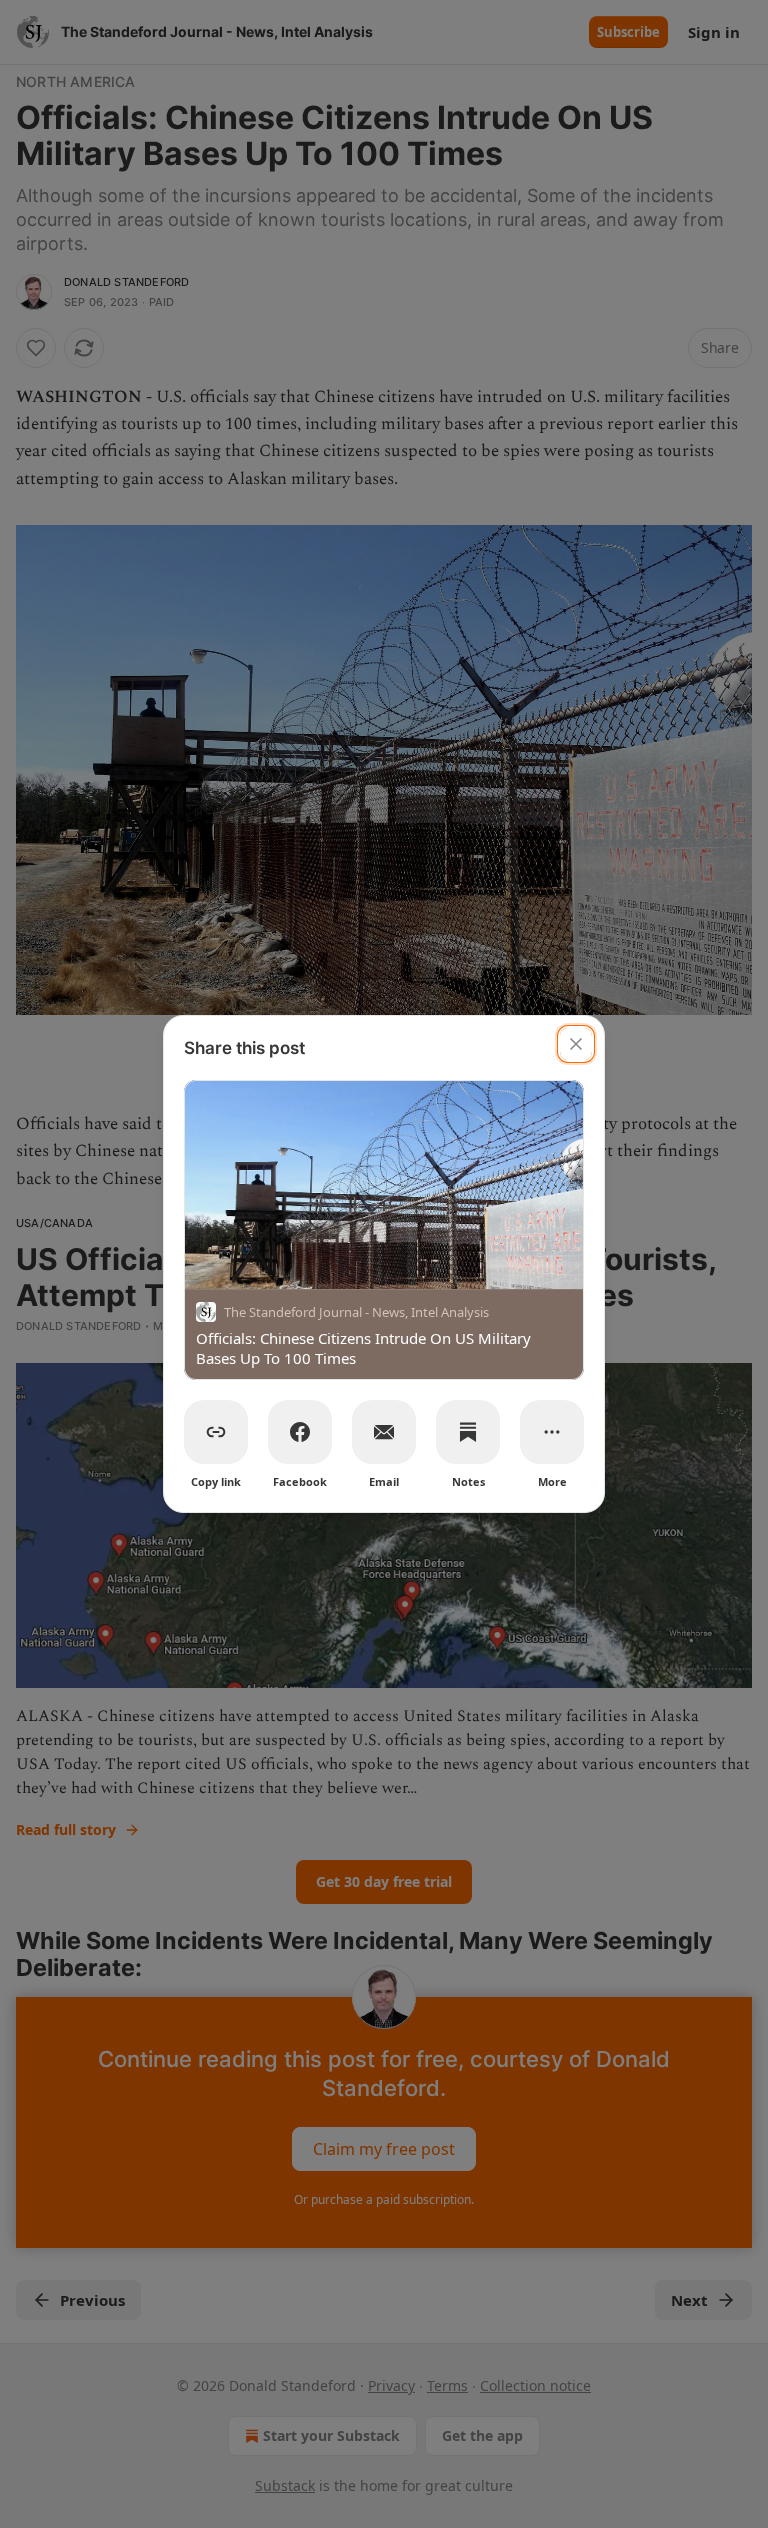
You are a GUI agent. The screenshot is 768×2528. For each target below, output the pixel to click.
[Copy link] (216, 1432)
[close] (576, 1044)
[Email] (384, 1432)
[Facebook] (300, 1432)
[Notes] (468, 1432)
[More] (552, 1432)
